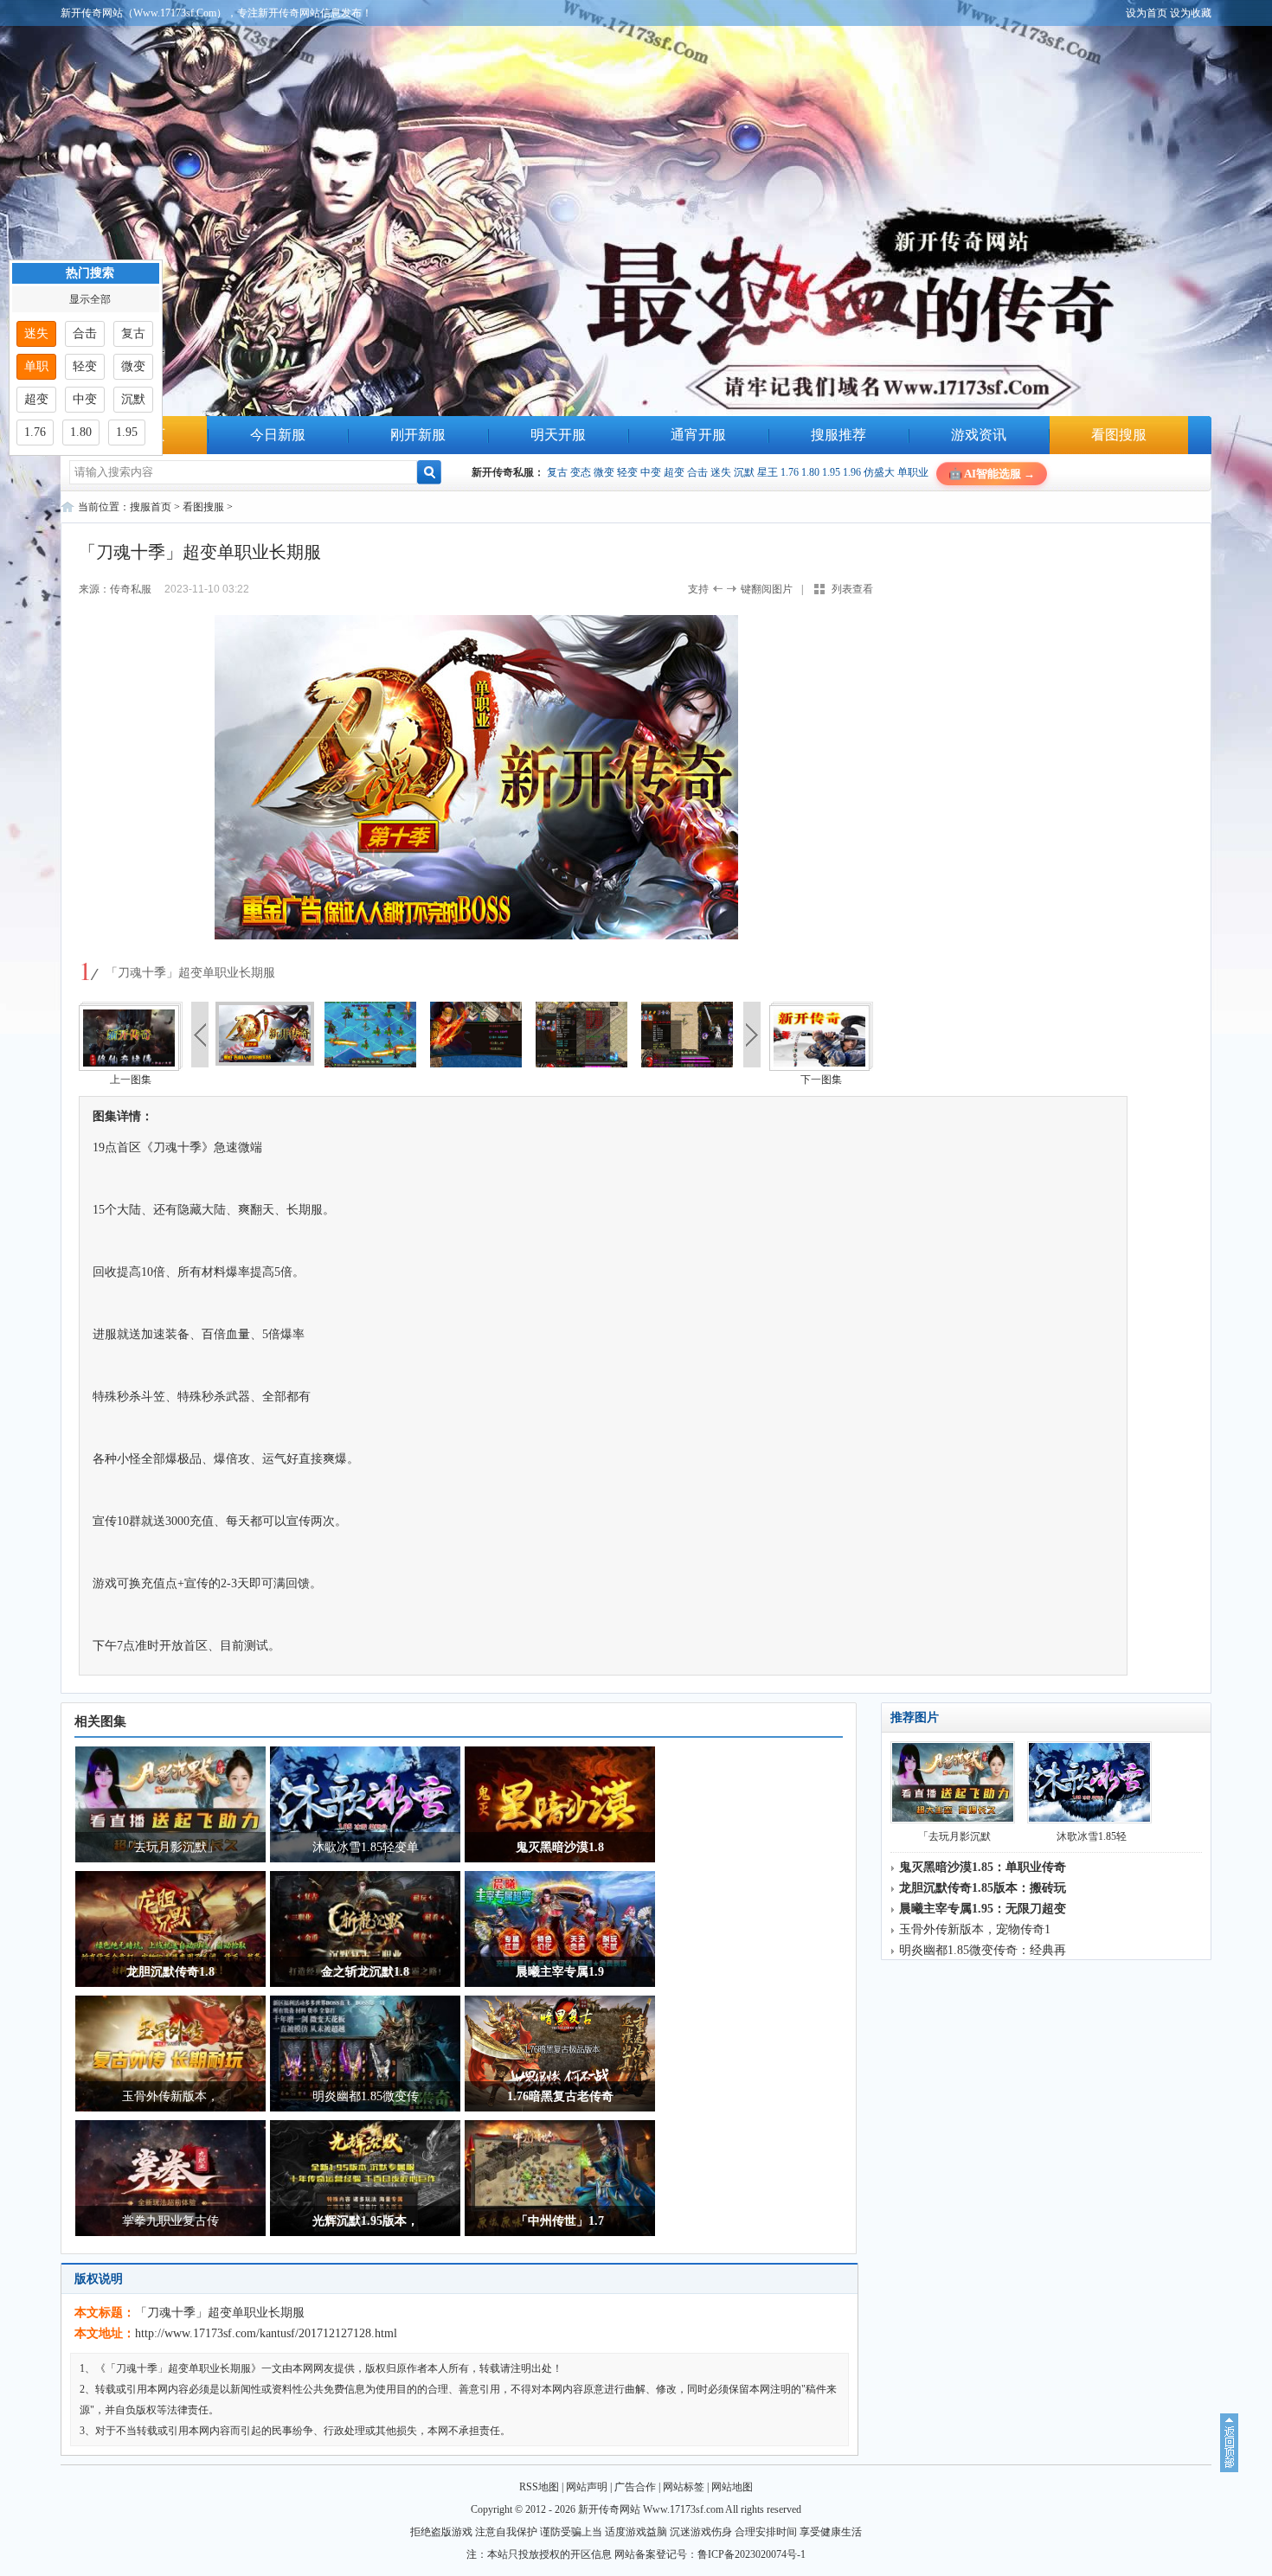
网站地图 (732, 2487)
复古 (557, 472)
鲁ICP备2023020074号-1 (752, 2554)
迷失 (721, 472)
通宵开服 (698, 435)
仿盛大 (879, 472)
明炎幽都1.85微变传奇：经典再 (983, 1950)
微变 (604, 472)
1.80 (810, 472)
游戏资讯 (979, 435)
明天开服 (558, 435)
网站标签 (684, 2487)
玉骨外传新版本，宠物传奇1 (975, 1929)
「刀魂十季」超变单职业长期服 (220, 2313)
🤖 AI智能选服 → (992, 474)
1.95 (831, 472)
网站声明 (587, 2487)
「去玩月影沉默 (954, 1836)
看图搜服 (1119, 435)
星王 (768, 472)
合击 (697, 472)
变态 (581, 472)
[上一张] (277, 779)
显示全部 (90, 299)
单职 (36, 366)
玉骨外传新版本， (170, 2096)
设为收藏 (1191, 13)
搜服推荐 (838, 435)
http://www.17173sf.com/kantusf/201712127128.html (266, 2333)
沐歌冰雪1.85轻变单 (366, 1847)
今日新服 (278, 435)
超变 (674, 472)
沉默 (744, 472)
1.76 (790, 472)
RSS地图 (539, 2487)
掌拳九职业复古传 (170, 2221)
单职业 (913, 472)
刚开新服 (418, 435)
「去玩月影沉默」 (170, 1847)
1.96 (852, 472)
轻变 (627, 472)
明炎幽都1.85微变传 (366, 2096)
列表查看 (852, 589)
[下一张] (675, 779)
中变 (651, 472)
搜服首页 (151, 507)
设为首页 (1147, 13)
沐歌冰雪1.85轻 (1092, 1836)
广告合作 (635, 2487)
